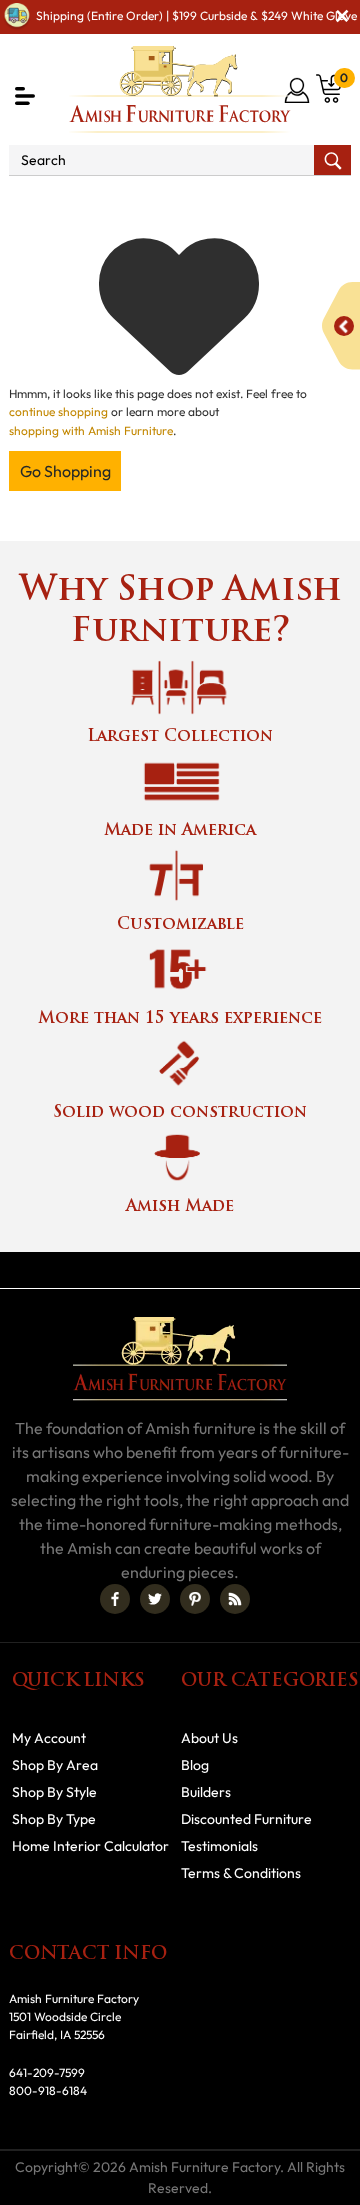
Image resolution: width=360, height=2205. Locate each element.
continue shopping (58, 411)
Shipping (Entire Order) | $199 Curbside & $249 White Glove (196, 15)
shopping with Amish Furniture (91, 430)
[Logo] (180, 89)
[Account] (298, 90)
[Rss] (235, 1599)
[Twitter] (155, 1599)
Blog (195, 1765)
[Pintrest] (195, 1599)
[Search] (332, 160)
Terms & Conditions (241, 1873)
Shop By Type (54, 1819)
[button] (25, 96)
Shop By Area (55, 1765)
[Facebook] (115, 1599)
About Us (209, 1738)
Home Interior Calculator (90, 1846)
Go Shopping (65, 471)
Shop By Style (54, 1792)
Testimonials (219, 1846)
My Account (49, 1738)
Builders (206, 1792)
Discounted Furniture (246, 1819)
